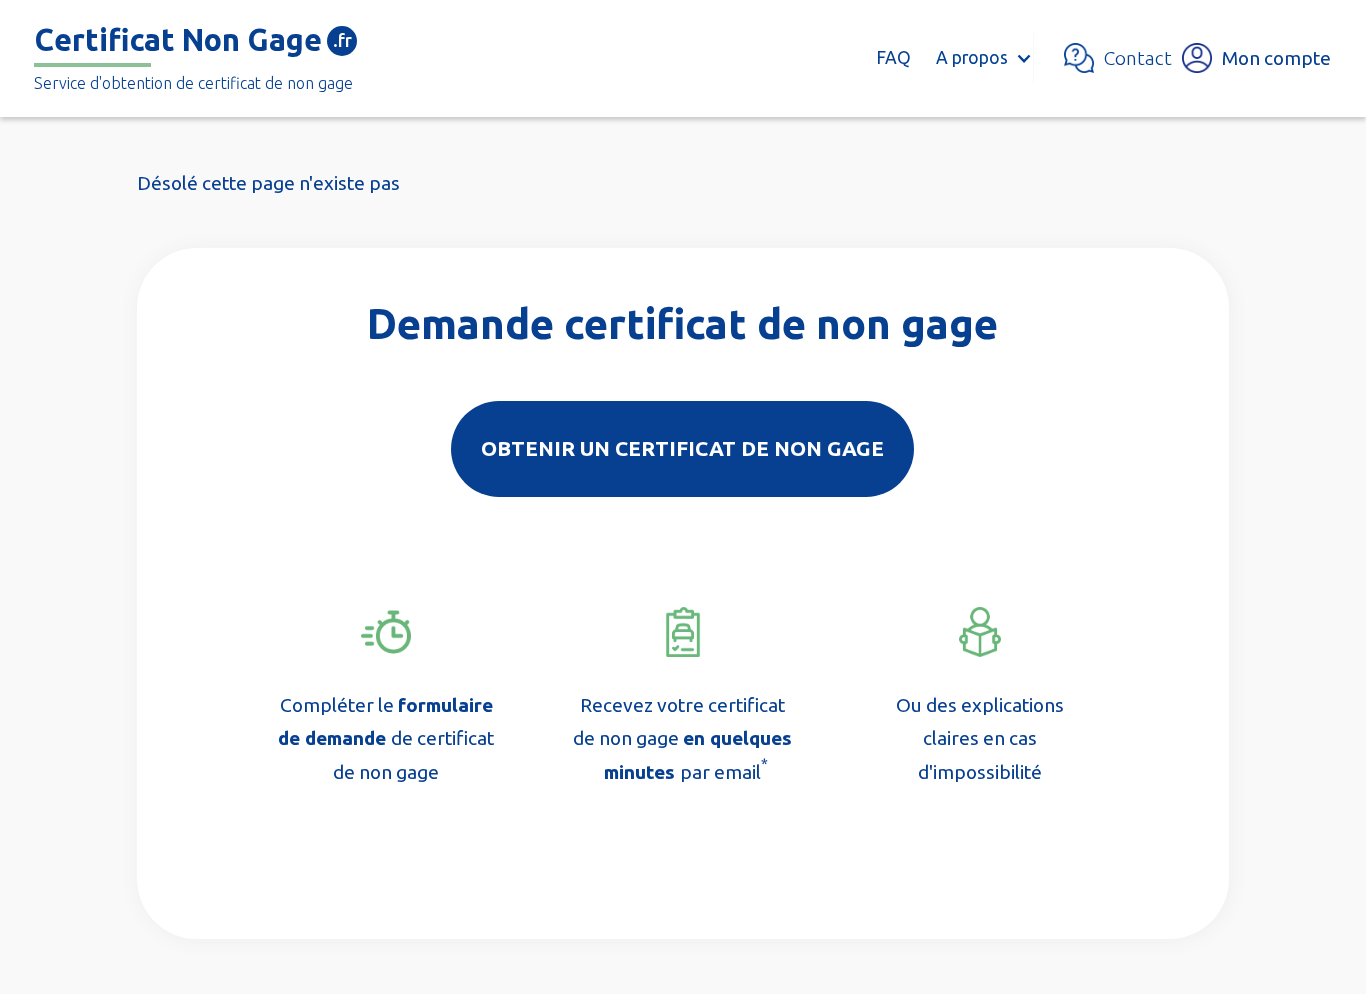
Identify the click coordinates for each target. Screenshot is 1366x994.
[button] (982, 58)
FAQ (893, 57)
